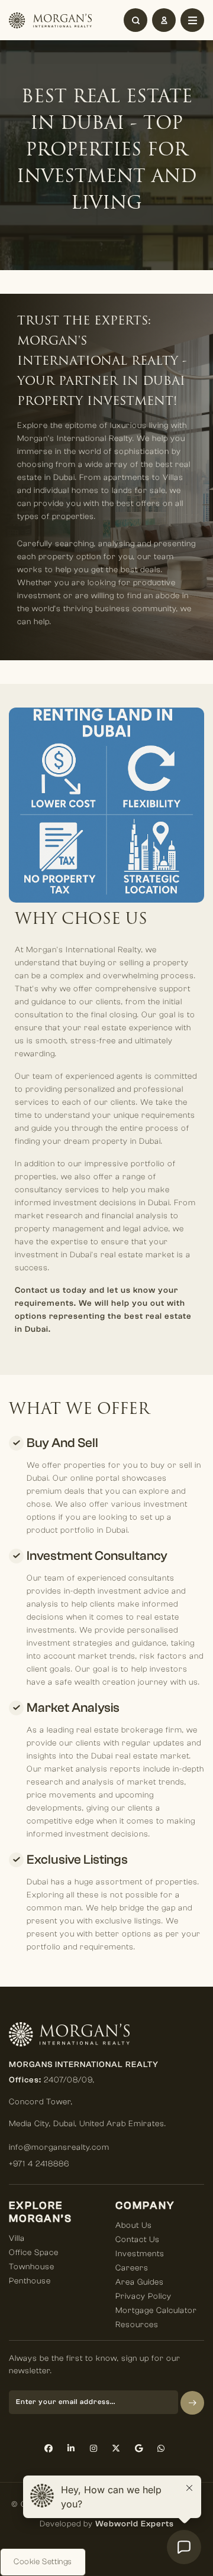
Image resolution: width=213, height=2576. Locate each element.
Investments (140, 2254)
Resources (137, 2325)
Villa (17, 2238)
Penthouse (30, 2281)
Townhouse (32, 2267)
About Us (134, 2225)
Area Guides (140, 2282)
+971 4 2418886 (39, 2164)
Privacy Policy (143, 2296)
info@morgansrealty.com (59, 2147)
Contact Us (138, 2240)
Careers (132, 2268)
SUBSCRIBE (192, 2403)
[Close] (192, 20)
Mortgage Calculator (156, 2311)
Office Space (34, 2253)
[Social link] (49, 2449)
